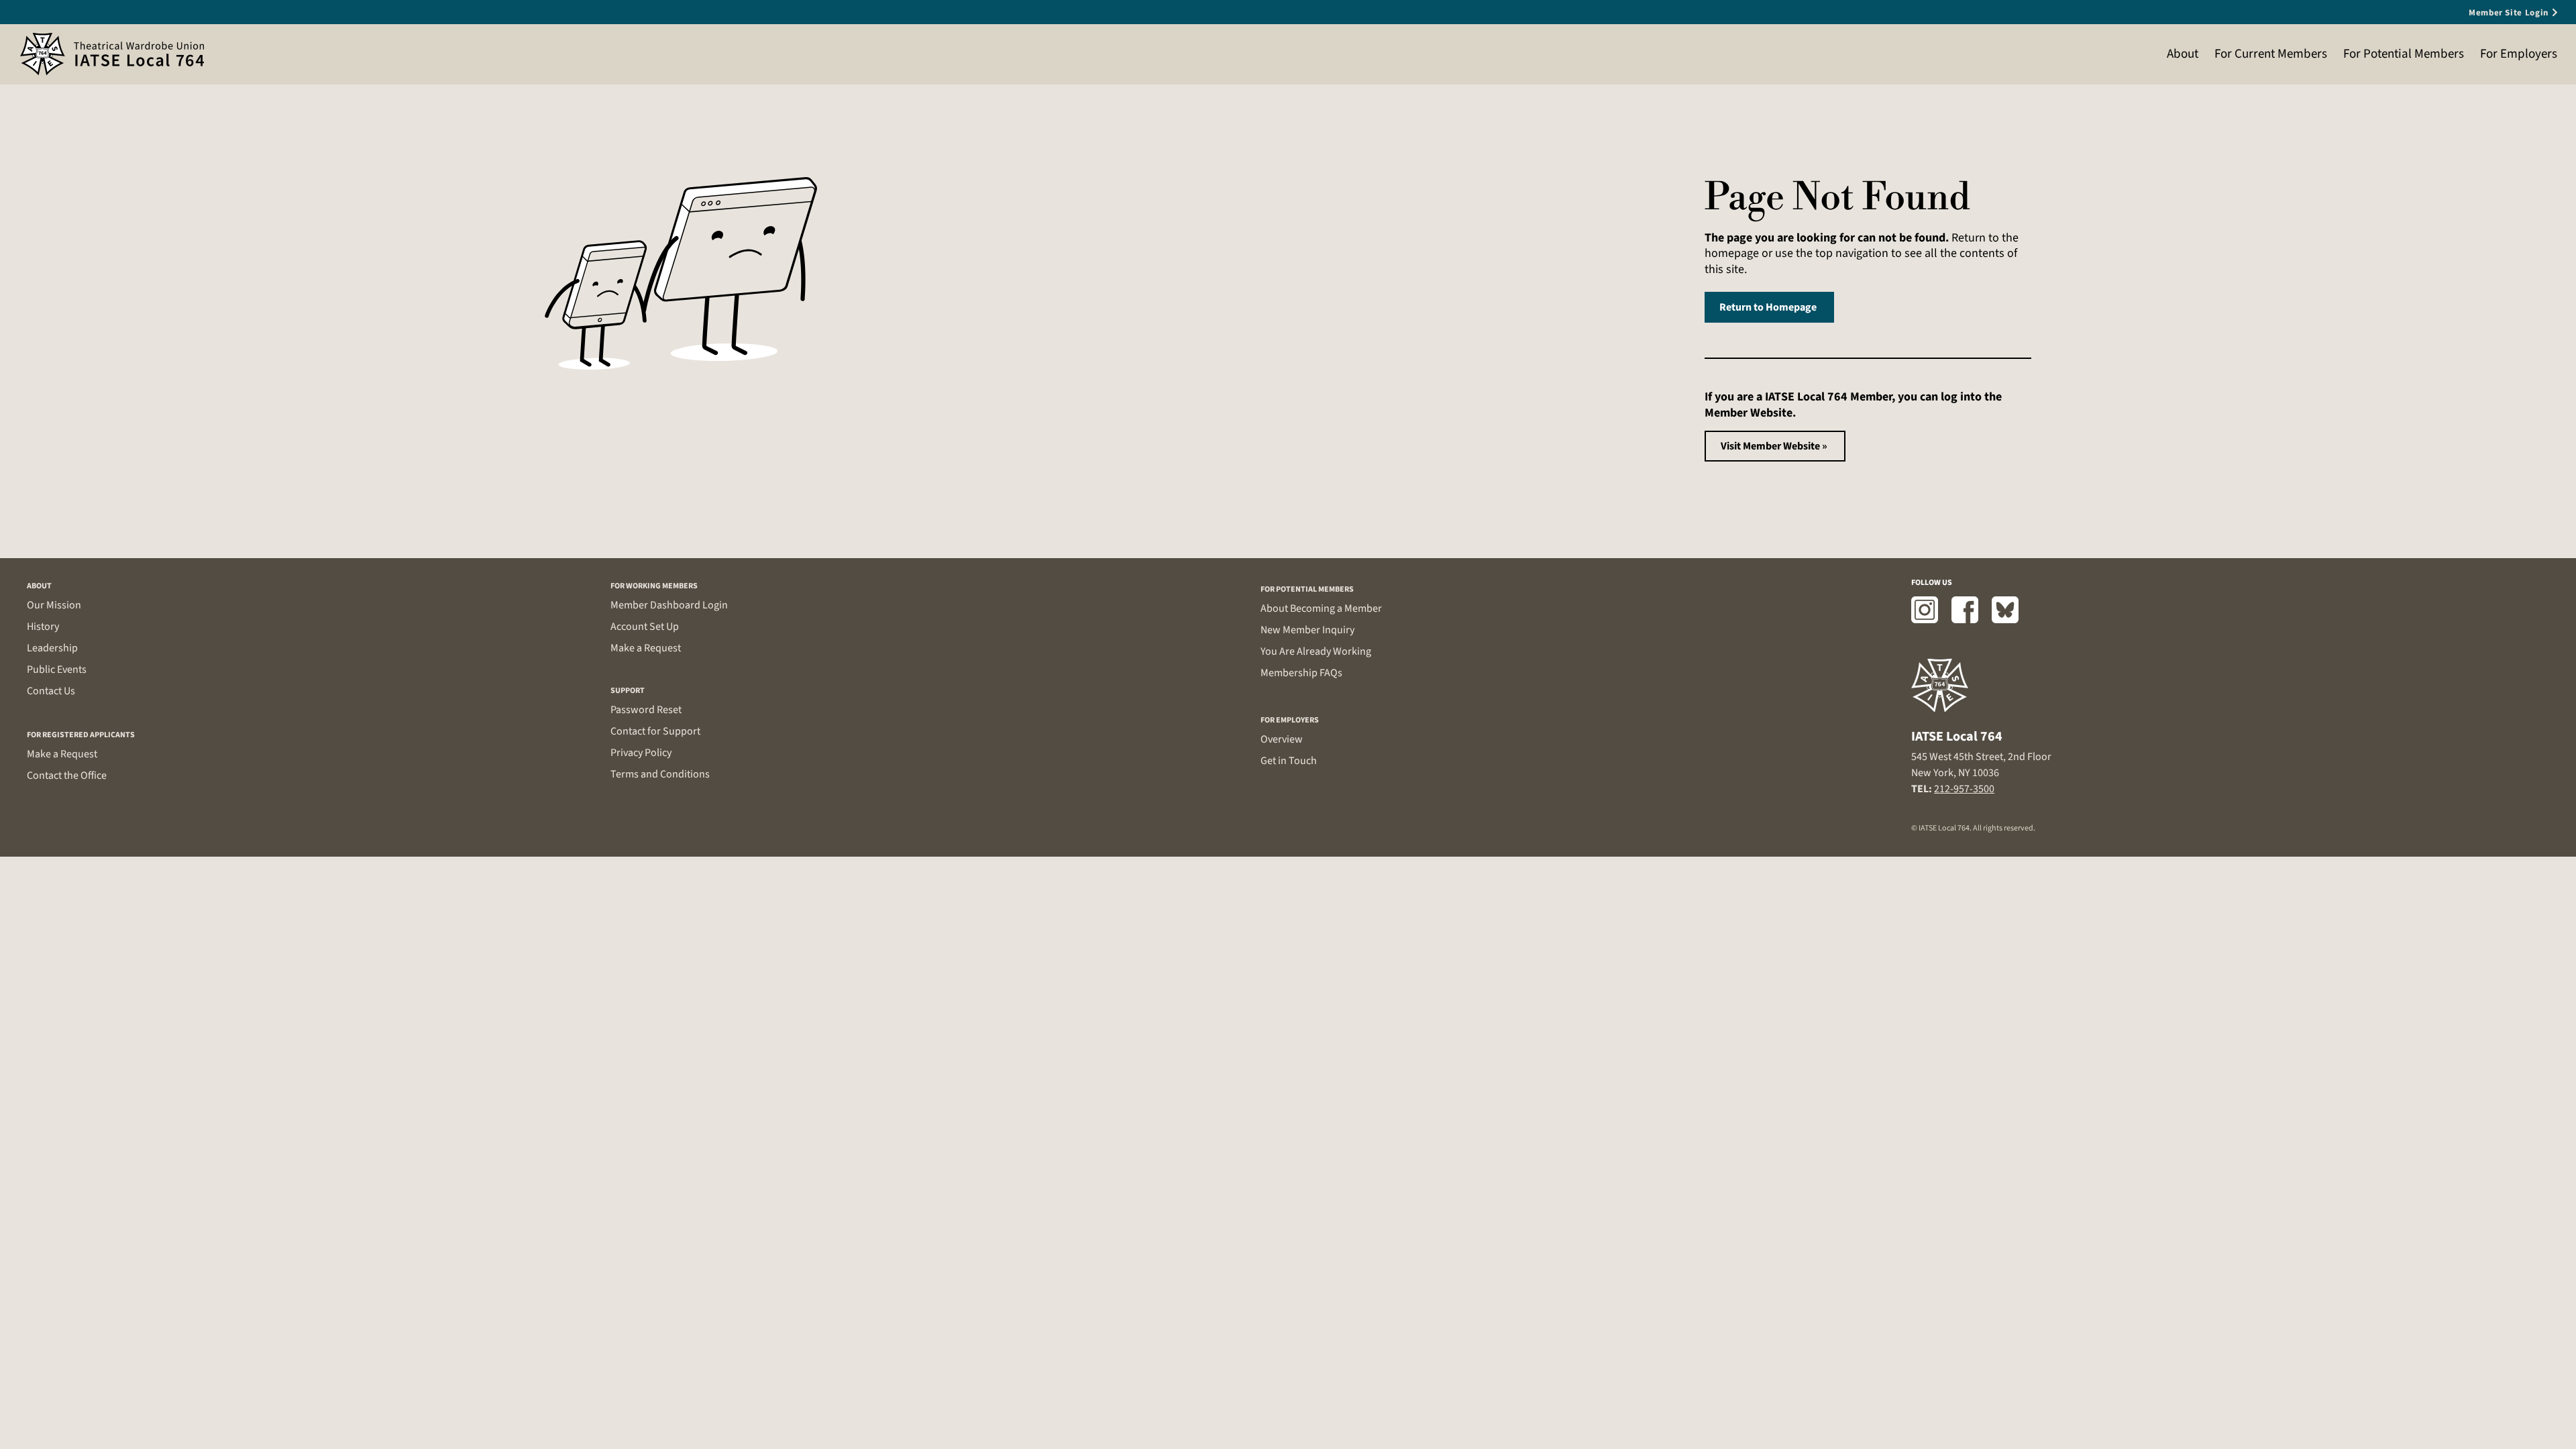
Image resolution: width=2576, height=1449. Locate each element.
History (43, 627)
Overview (1282, 739)
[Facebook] (1965, 610)
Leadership (52, 648)
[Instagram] (1925, 610)
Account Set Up (645, 627)
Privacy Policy (641, 753)
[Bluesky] (2005, 610)
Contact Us (51, 691)
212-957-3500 (1964, 789)
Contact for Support (655, 731)
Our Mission (54, 605)
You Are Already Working (1316, 651)
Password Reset (646, 710)
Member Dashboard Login (669, 605)
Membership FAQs (1301, 673)
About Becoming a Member (1321, 608)
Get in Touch (1289, 761)
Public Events (57, 669)
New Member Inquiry (1307, 630)
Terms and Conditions (660, 774)
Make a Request (62, 754)
